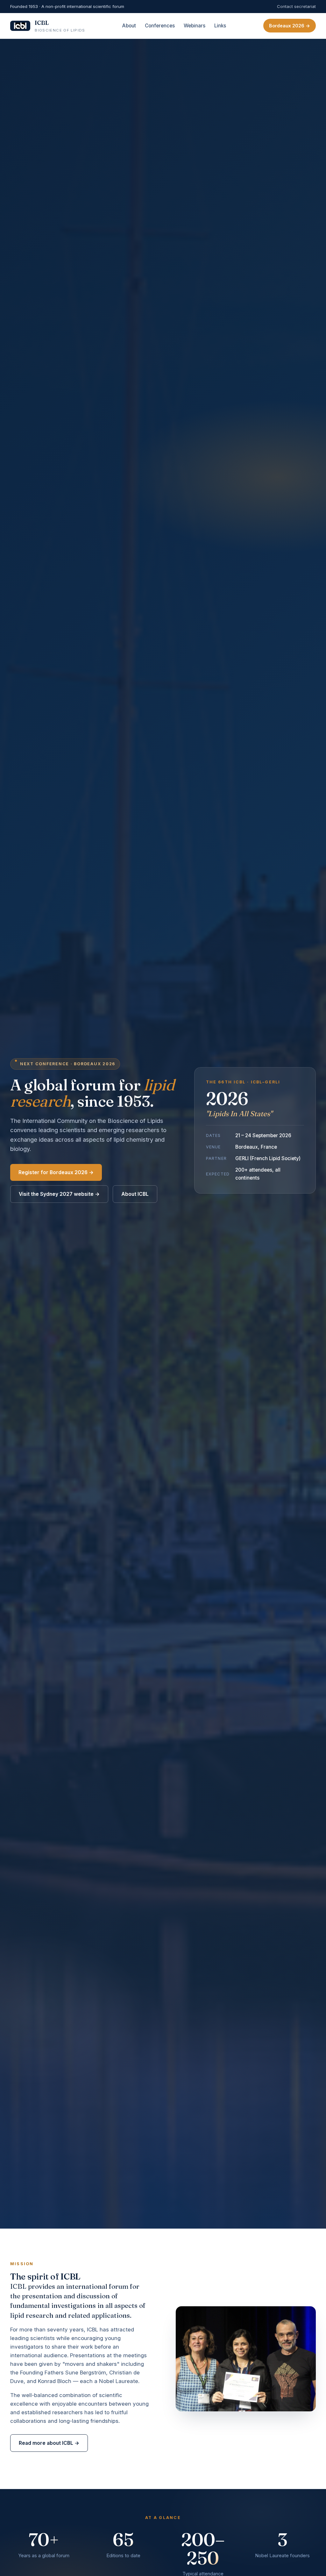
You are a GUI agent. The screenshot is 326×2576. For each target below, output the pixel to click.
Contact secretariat (296, 6)
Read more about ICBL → (49, 2443)
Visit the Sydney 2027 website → (59, 1194)
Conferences (160, 26)
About (129, 26)
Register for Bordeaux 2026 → (56, 1172)
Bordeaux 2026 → (290, 26)
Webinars (195, 26)
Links (220, 26)
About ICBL (135, 1194)
